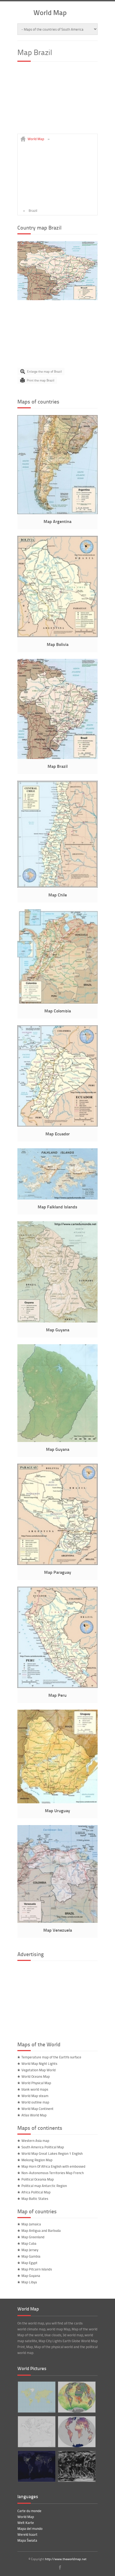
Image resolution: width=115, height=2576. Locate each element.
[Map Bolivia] (57, 636)
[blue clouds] (76, 2466)
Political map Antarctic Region (44, 2186)
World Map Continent (37, 2109)
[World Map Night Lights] (36, 2466)
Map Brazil (58, 766)
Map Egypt (29, 2263)
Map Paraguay (58, 1572)
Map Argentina (57, 521)
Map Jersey (30, 2250)
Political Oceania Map (38, 2179)
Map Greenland (33, 2237)
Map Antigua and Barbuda (41, 2230)
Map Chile (58, 895)
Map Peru (57, 1695)
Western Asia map (35, 2141)
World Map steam (35, 2096)
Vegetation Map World (39, 2070)
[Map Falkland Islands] (57, 1198)
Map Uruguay (57, 1810)
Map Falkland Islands (57, 1207)
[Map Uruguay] (57, 1802)
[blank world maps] (36, 2432)
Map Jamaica (31, 2224)
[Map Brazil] (57, 299)
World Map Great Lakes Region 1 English (52, 2153)
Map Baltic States (35, 2199)
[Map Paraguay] (57, 1564)
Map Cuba (29, 2243)
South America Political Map (43, 2147)
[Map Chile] (57, 886)
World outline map (35, 2102)
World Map (50, 12)
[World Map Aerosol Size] (76, 2397)
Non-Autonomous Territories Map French (53, 2173)
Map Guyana (58, 1330)
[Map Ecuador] (57, 1125)
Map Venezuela (58, 1930)
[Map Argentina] (57, 513)
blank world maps (35, 2089)
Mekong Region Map (37, 2160)
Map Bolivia (58, 644)
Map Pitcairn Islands (37, 2269)
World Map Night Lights (39, 2063)
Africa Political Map (36, 2192)
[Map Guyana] (57, 1321)
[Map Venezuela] (57, 1921)
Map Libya (29, 2282)
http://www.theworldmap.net (66, 2559)
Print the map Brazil (41, 380)
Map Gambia (31, 2256)
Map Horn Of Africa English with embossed (53, 2166)
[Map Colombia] (57, 1002)
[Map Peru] (57, 1687)
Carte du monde (29, 2511)
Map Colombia (58, 1011)
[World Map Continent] (36, 2397)
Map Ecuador (58, 1134)
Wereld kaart (27, 2534)
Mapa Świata (27, 2540)
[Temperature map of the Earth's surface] (76, 2432)
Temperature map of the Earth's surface (51, 2057)
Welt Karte (26, 2523)
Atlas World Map (34, 2115)
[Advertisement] (57, 100)
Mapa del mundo (30, 2528)
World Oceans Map (36, 2076)
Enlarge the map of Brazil (44, 371)
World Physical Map (36, 2083)
